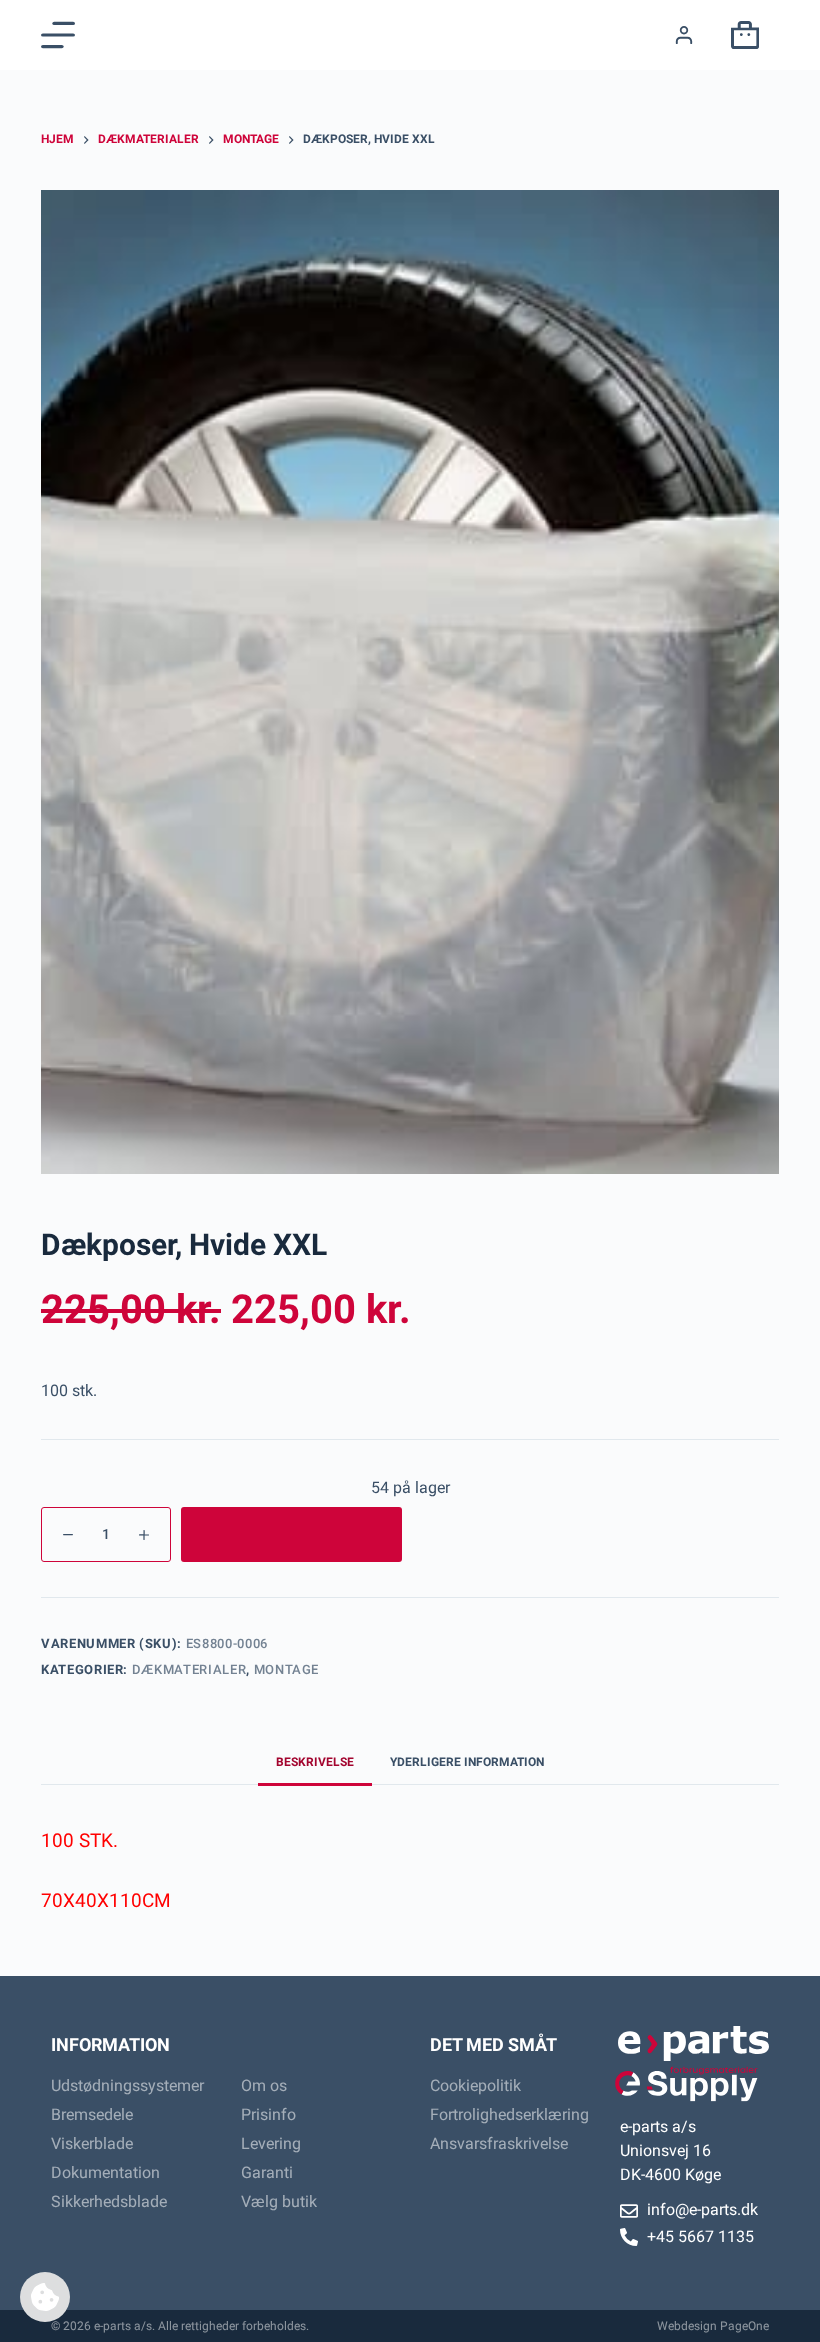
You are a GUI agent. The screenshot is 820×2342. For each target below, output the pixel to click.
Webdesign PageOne (713, 2326)
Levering (271, 2143)
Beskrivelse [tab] (315, 1762)
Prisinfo (268, 2114)
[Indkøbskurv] (741, 35)
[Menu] (58, 35)
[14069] (291, 1534)
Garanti (267, 2172)
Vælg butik (279, 2201)
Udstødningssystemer (126, 2085)
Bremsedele (92, 2114)
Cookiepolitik (475, 2085)
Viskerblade (92, 2143)
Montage (287, 1669)
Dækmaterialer (189, 1669)
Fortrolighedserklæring (505, 2114)
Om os (264, 2085)
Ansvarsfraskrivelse (499, 2143)
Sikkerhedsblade (109, 2201)
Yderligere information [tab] (467, 1762)
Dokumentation (105, 2172)
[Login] (684, 35)
